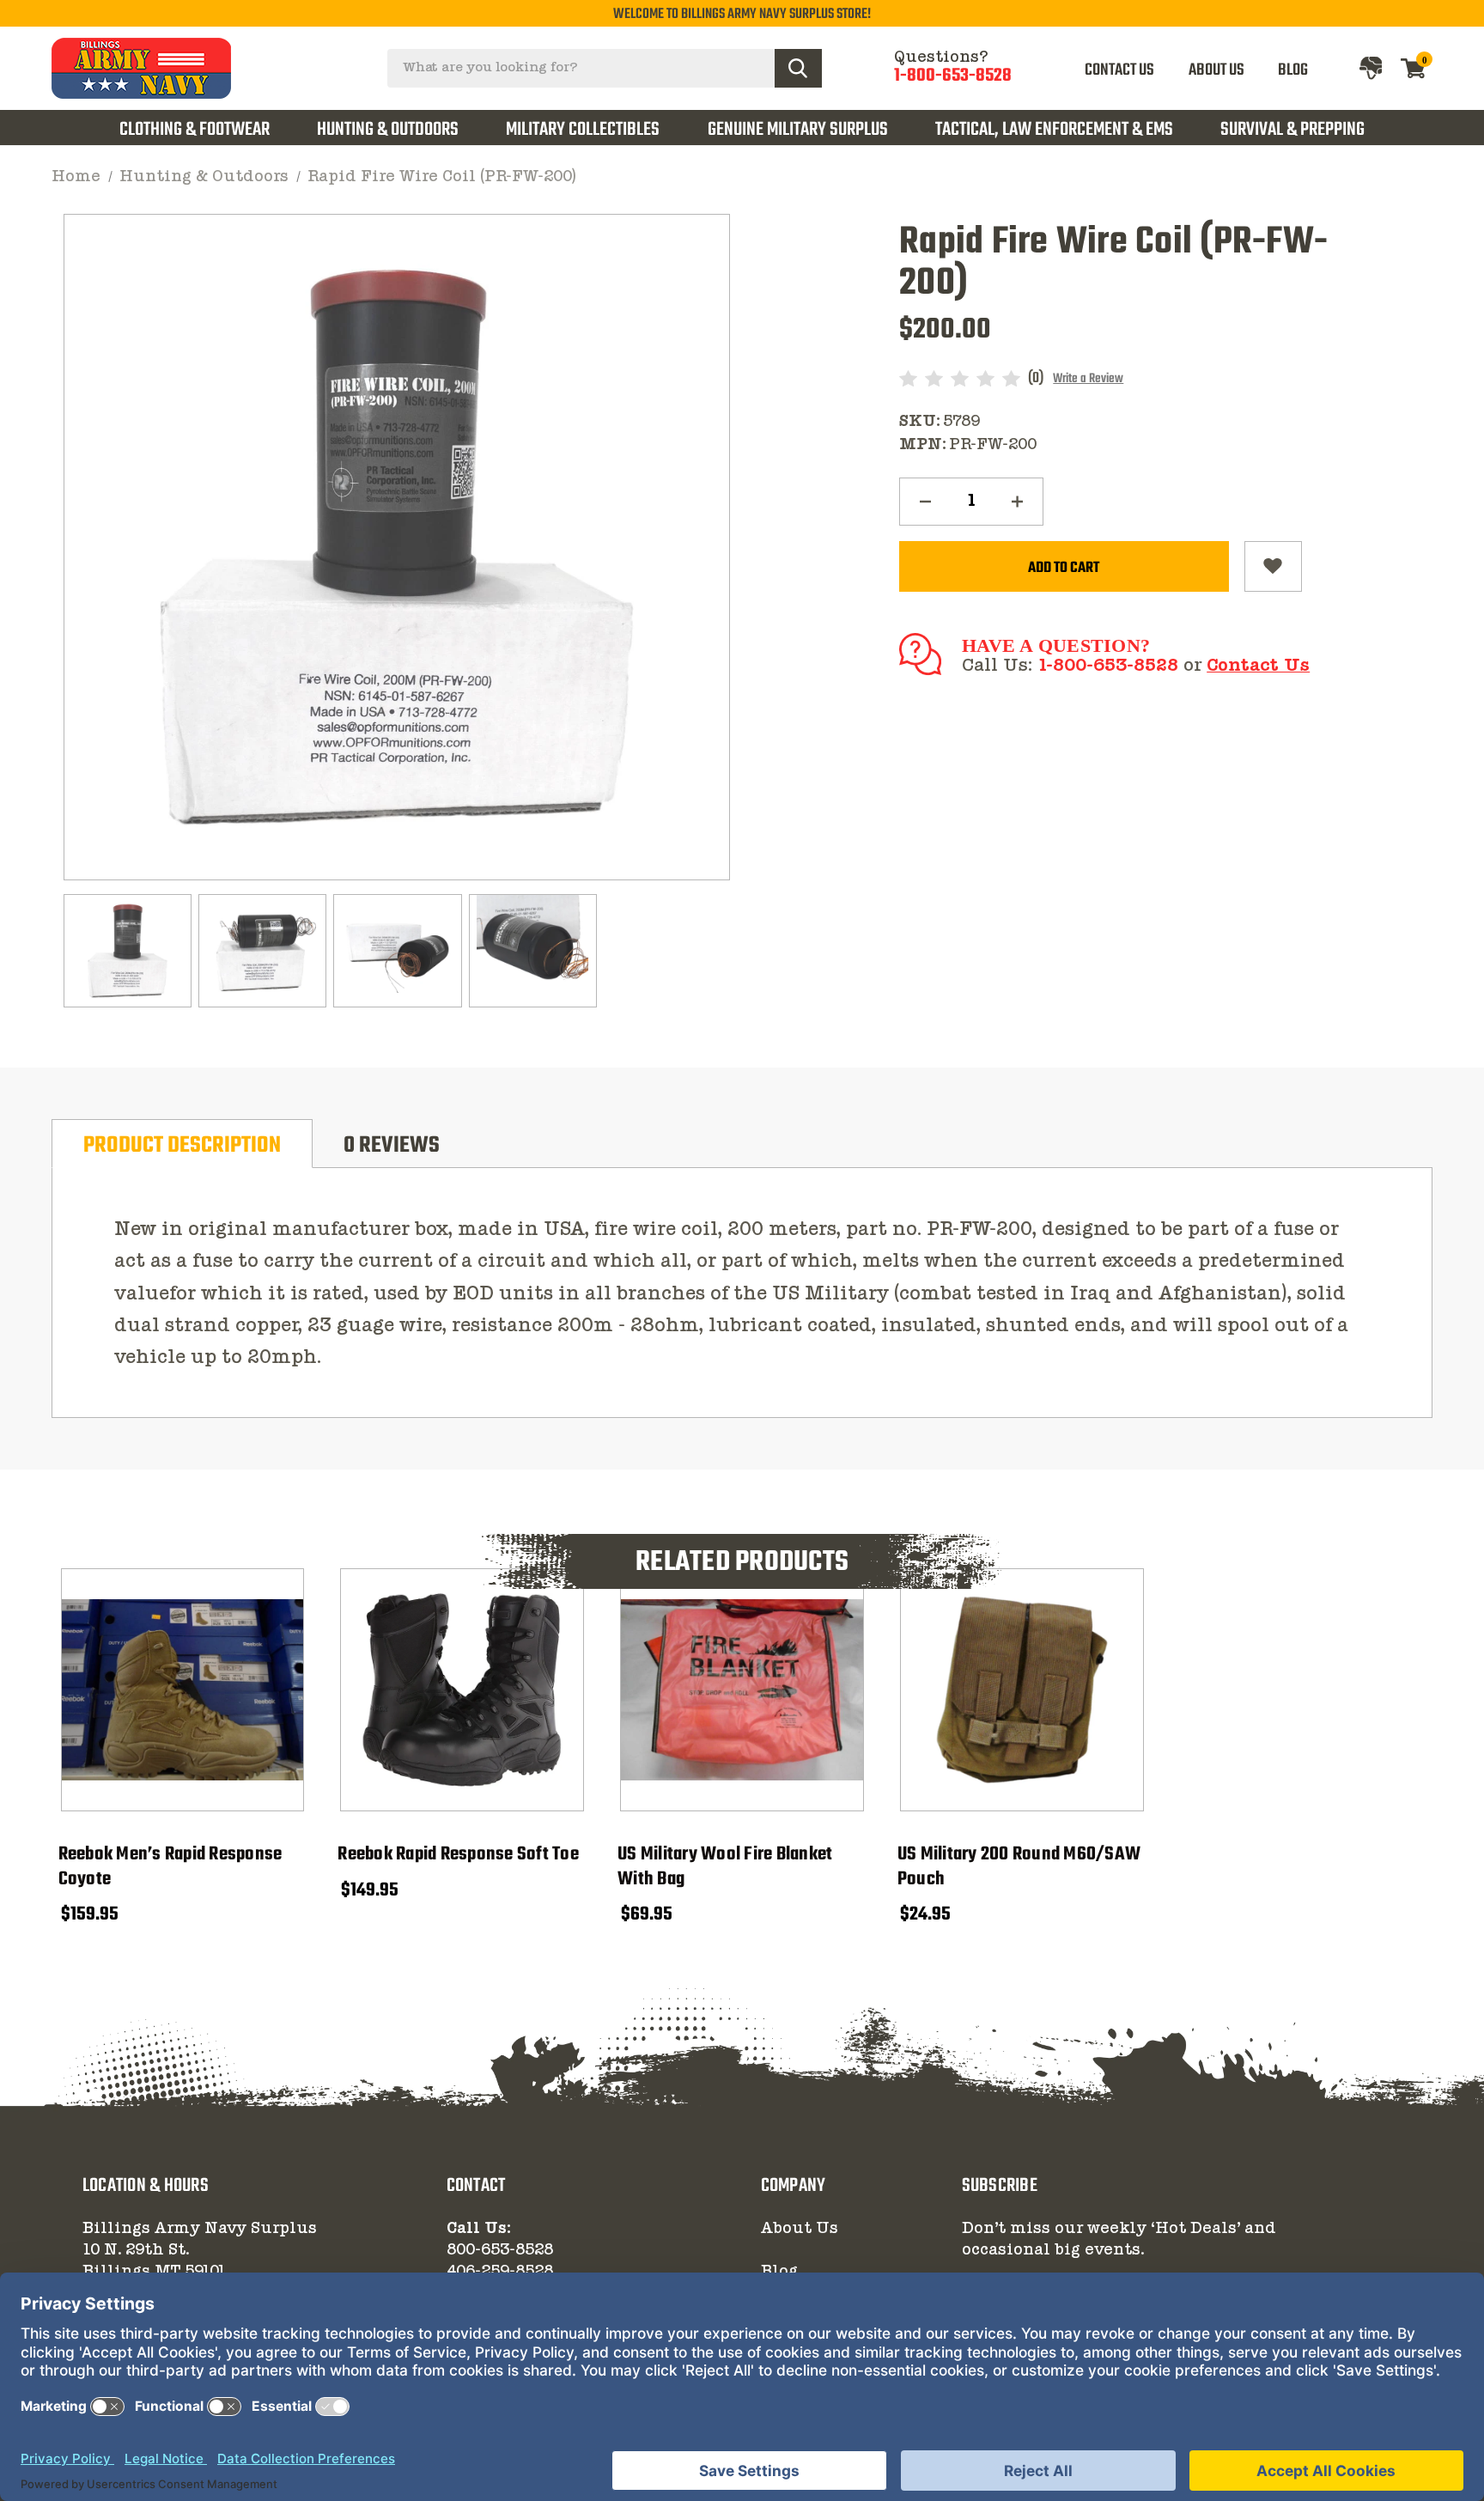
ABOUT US (1216, 70)
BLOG (1293, 70)
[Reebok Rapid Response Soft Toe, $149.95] (462, 1690)
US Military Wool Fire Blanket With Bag (725, 1867)
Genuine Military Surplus (798, 130)
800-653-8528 (500, 2250)
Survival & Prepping (1292, 130)
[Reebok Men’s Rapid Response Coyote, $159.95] (183, 1690)
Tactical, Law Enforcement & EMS (1054, 130)
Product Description (182, 1146)
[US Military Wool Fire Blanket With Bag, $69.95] (742, 1690)
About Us (800, 2229)
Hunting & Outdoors (388, 130)
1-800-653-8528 (953, 76)
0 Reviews (392, 1146)
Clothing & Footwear (195, 130)
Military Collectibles (583, 130)
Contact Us (1258, 666)
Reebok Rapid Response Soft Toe (458, 1855)
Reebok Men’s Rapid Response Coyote (170, 1867)
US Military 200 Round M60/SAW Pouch (1019, 1867)
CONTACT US (1119, 70)
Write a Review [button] (1088, 379)
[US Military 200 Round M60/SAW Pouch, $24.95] (1022, 1690)
